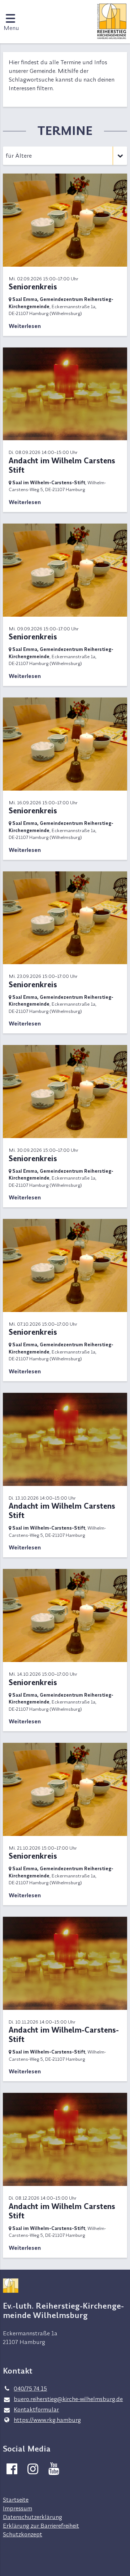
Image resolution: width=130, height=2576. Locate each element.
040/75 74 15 (30, 2388)
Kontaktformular (36, 2409)
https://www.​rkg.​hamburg (47, 2420)
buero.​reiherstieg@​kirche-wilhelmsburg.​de (68, 2399)
